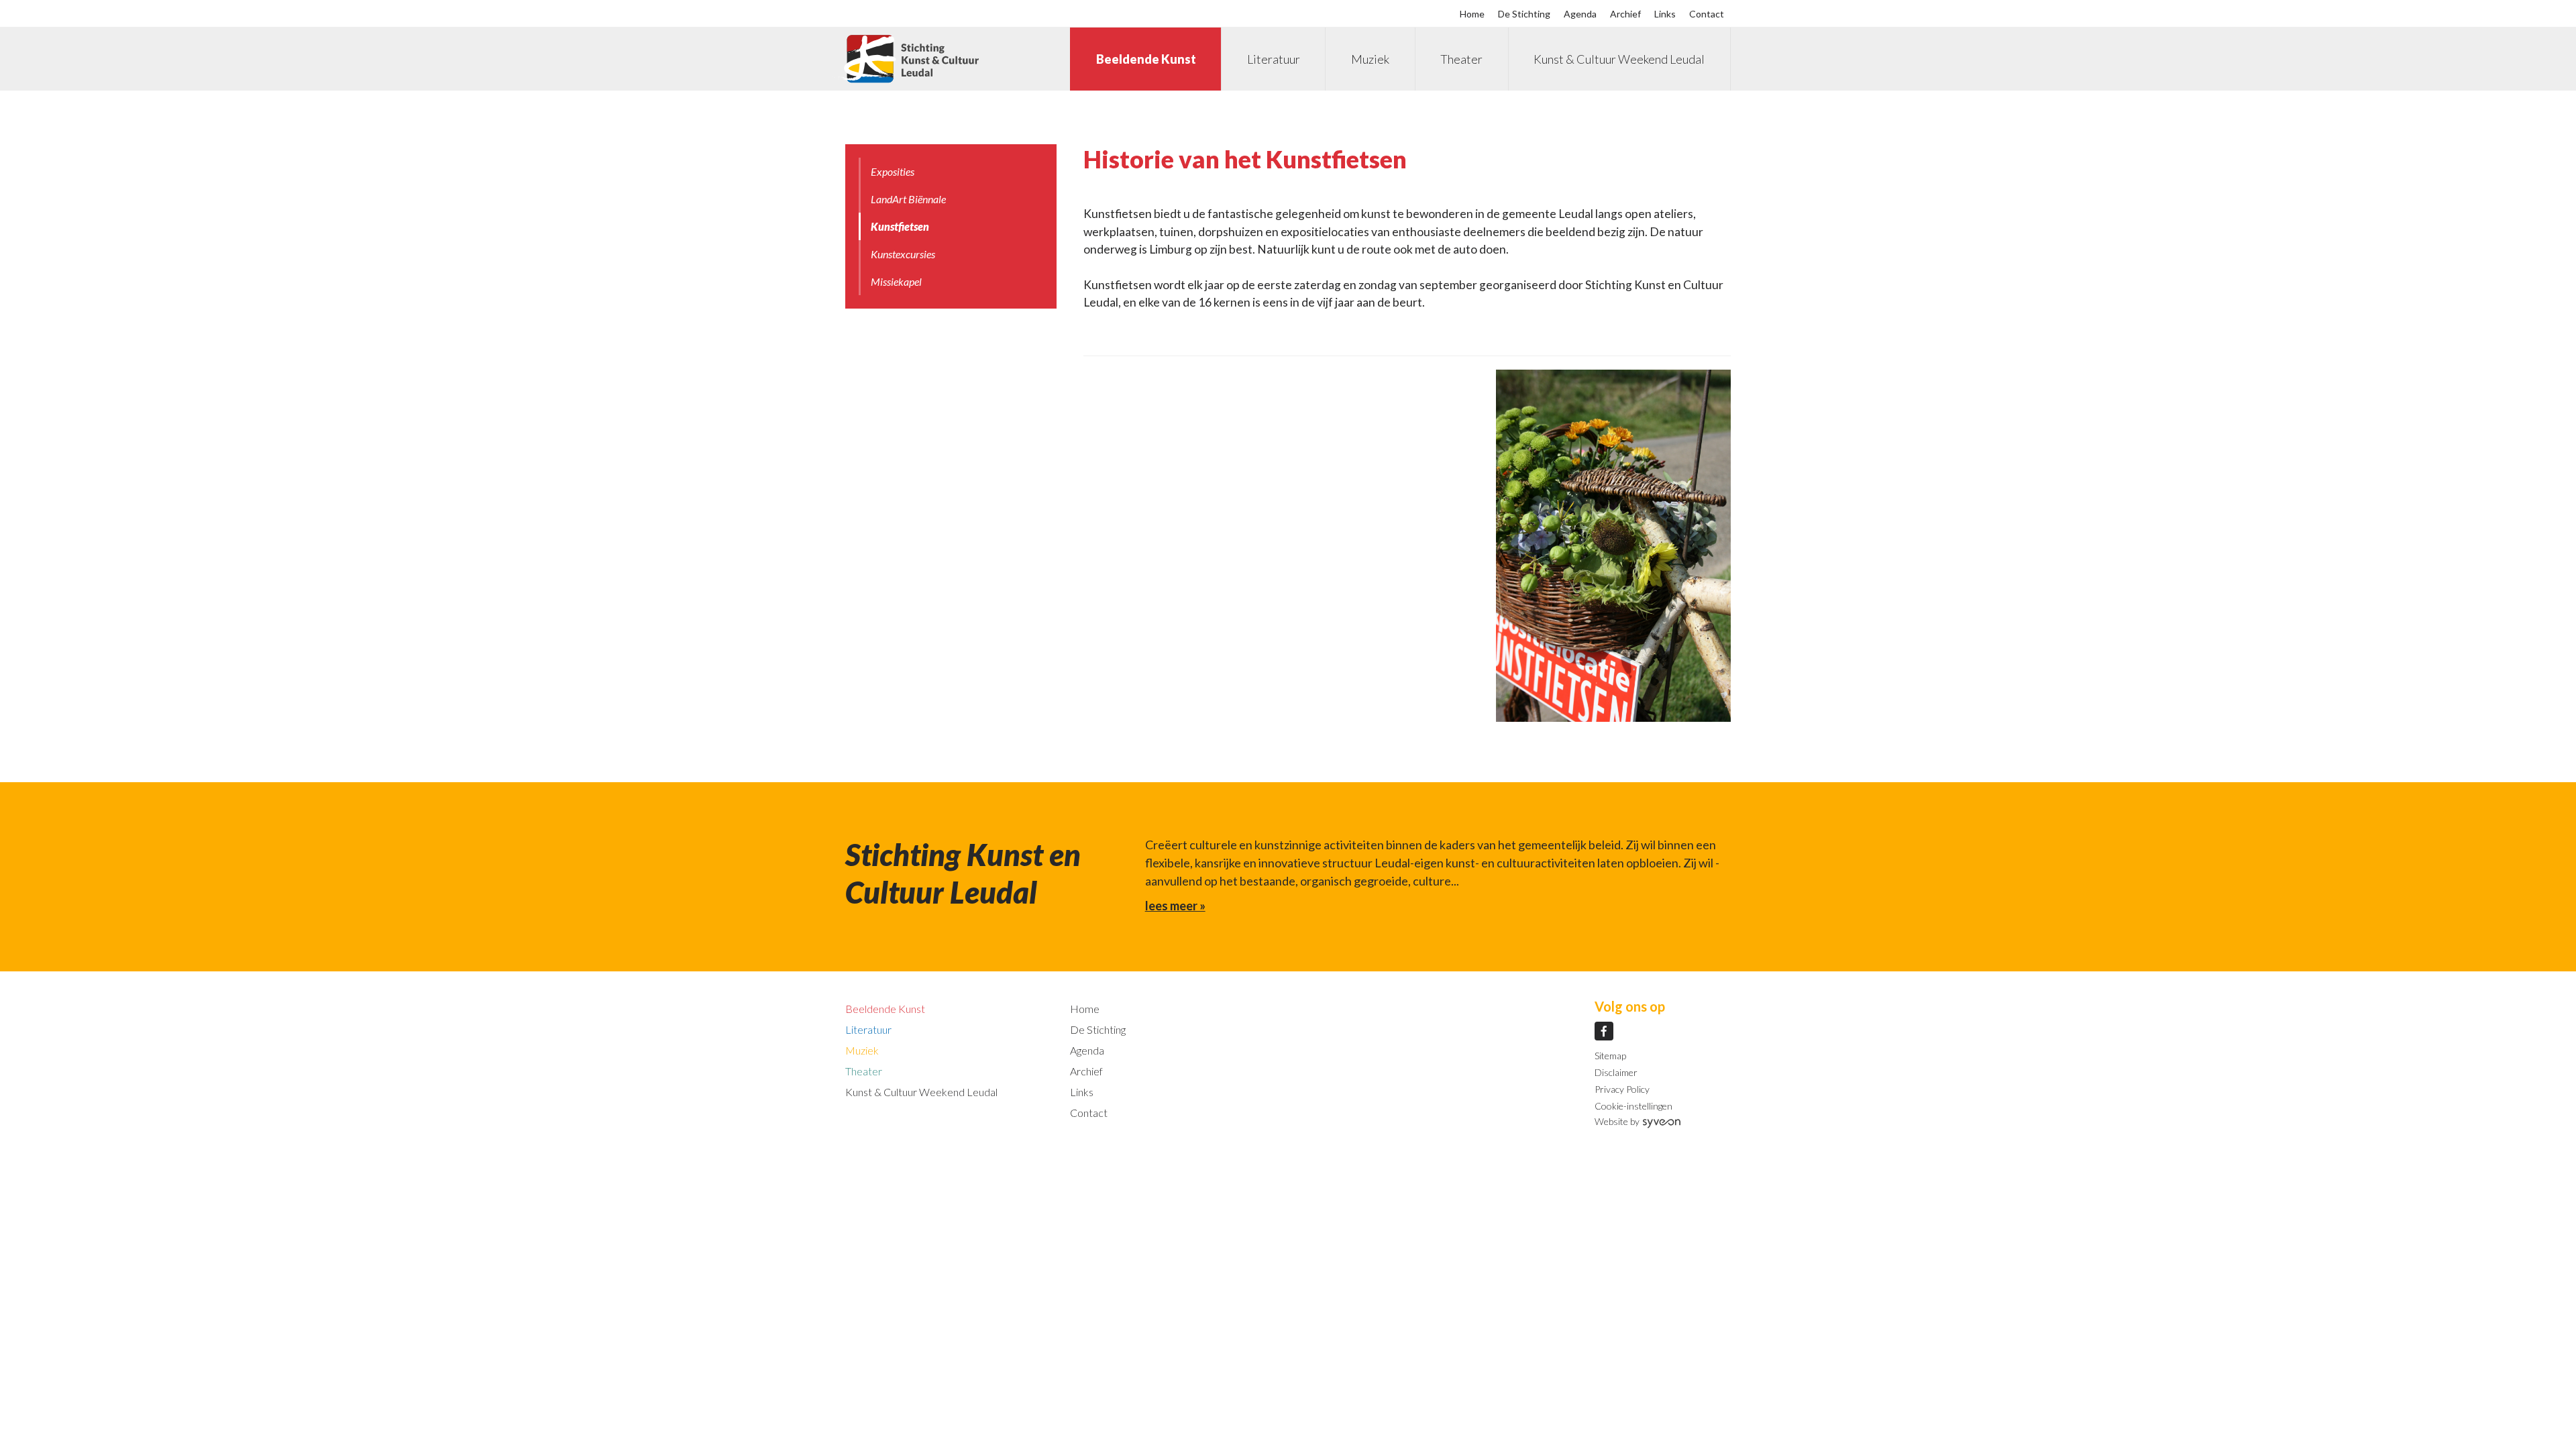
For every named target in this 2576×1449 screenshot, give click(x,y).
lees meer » (1175, 906)
